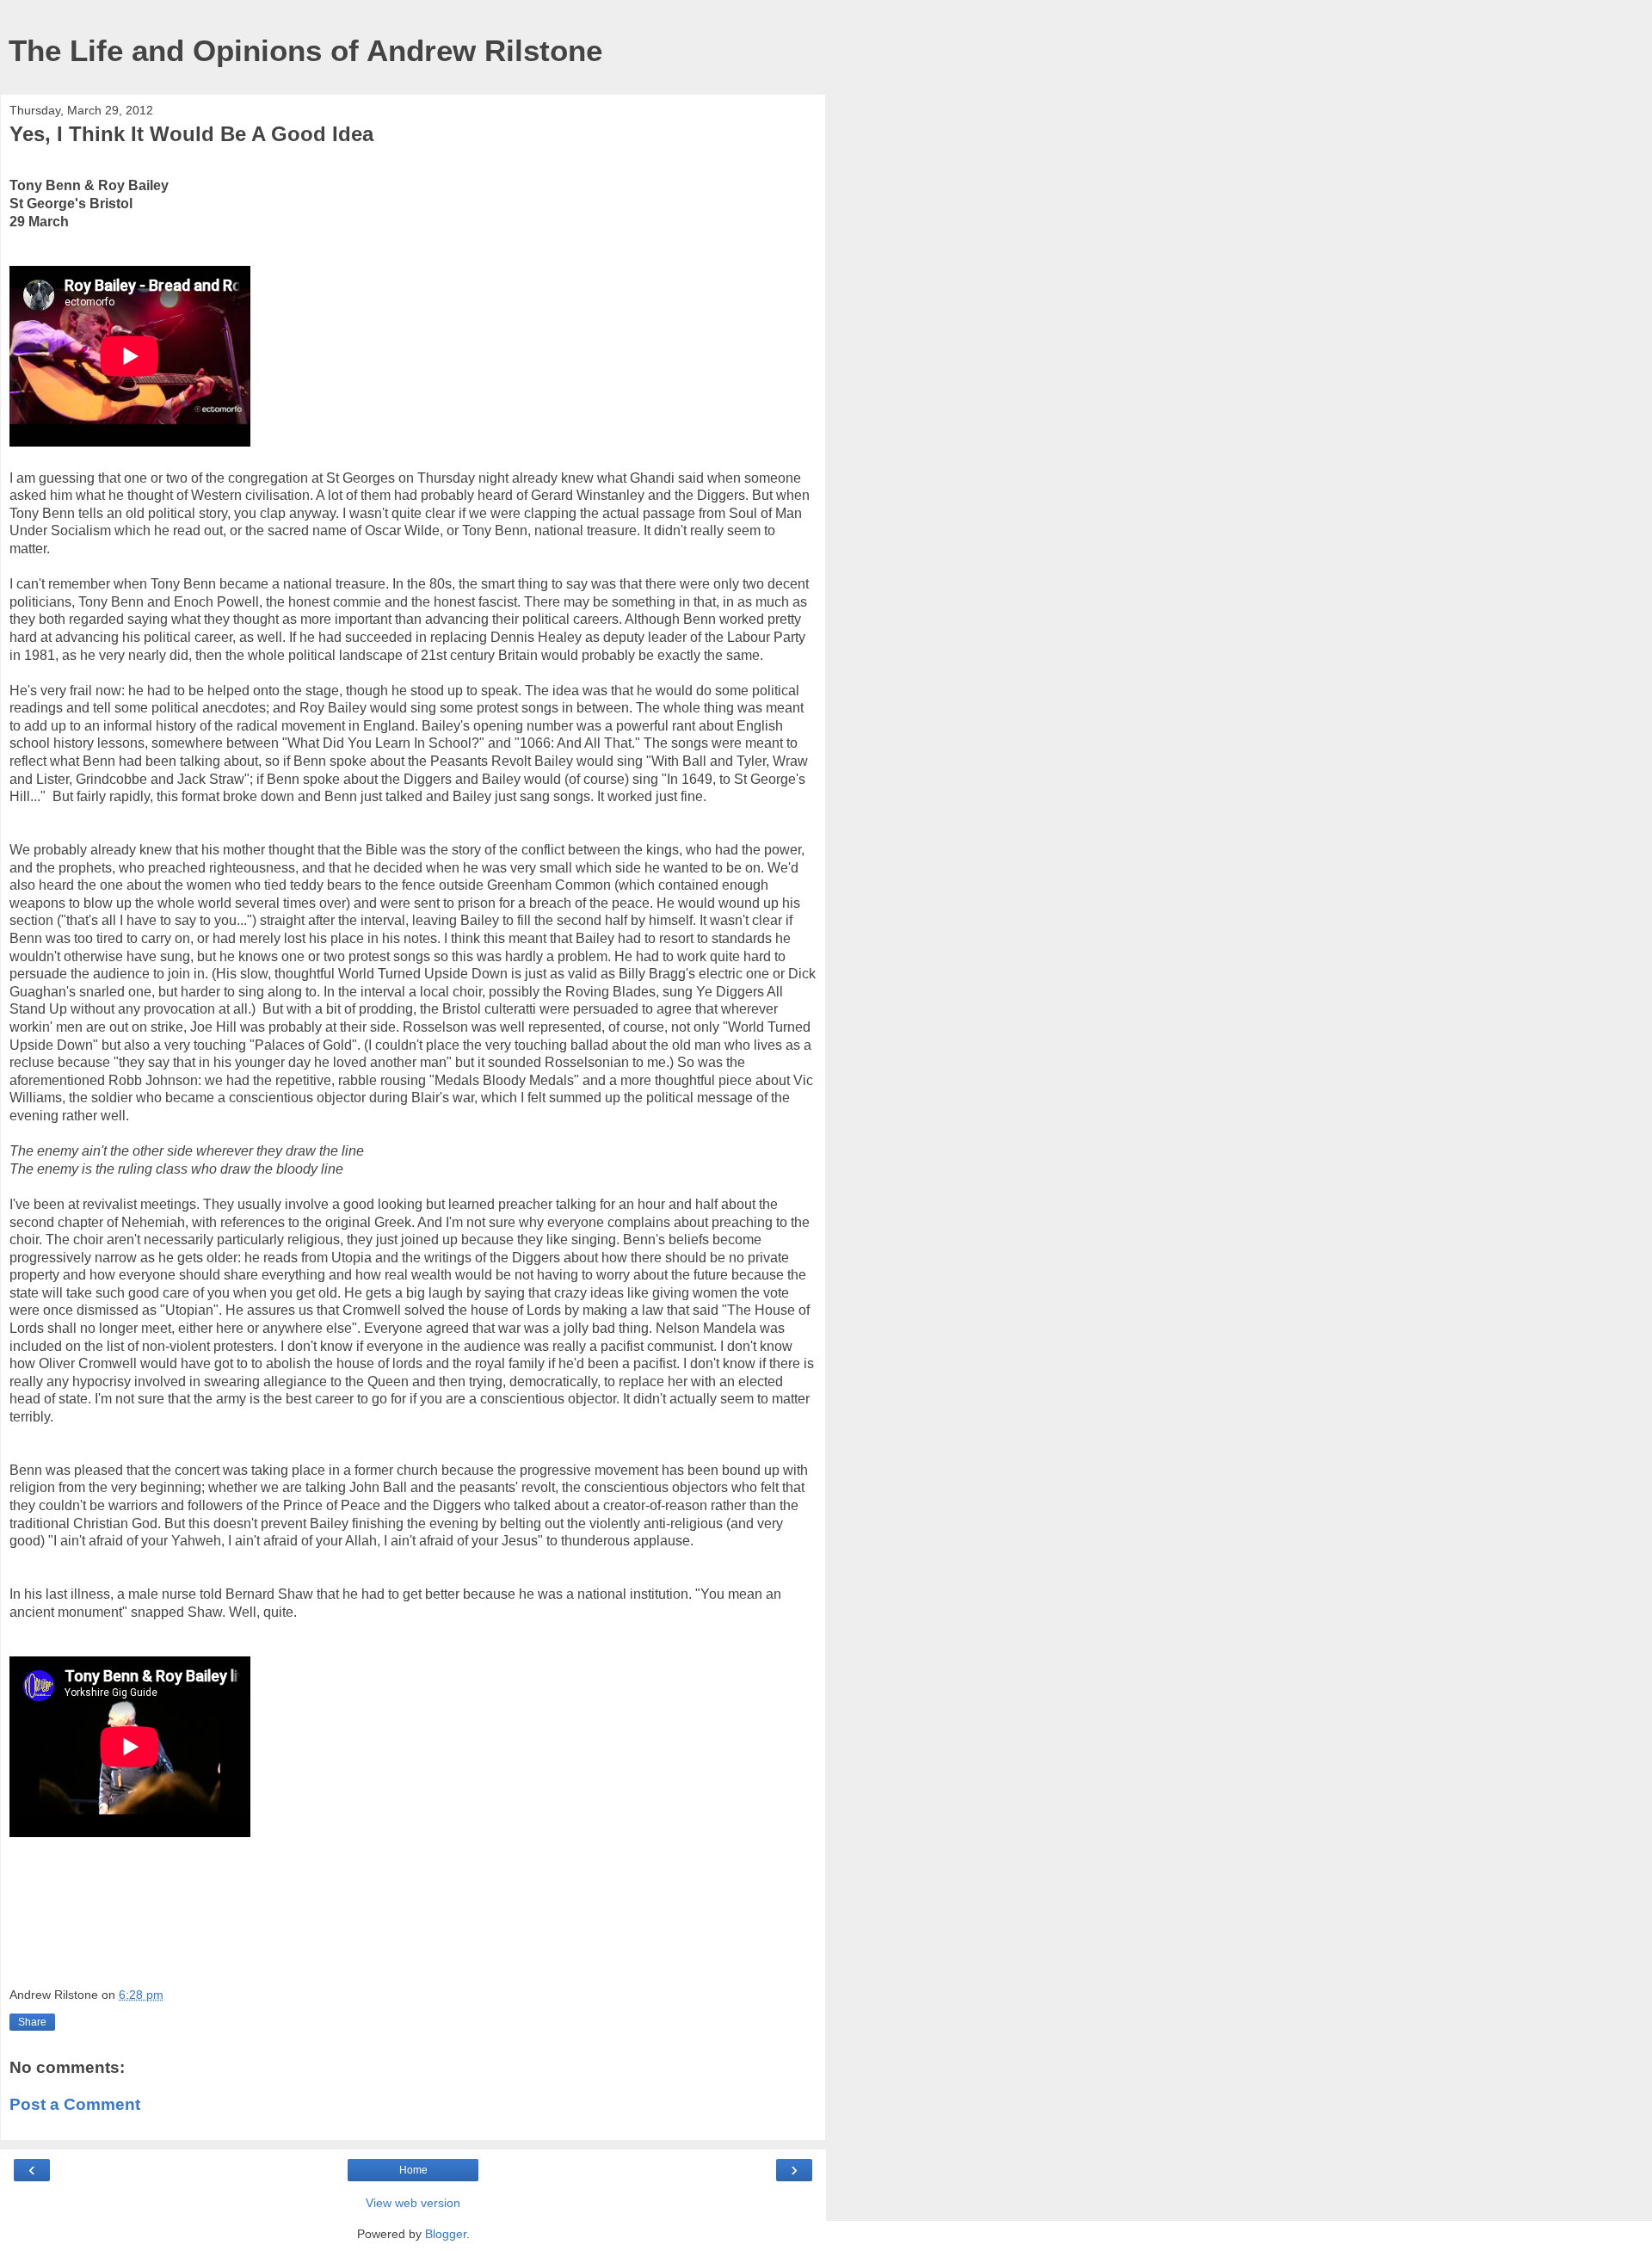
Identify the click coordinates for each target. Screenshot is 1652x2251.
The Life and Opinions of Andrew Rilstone (305, 51)
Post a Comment (75, 2104)
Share (32, 2022)
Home (413, 2170)
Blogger (446, 2234)
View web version (413, 2203)
